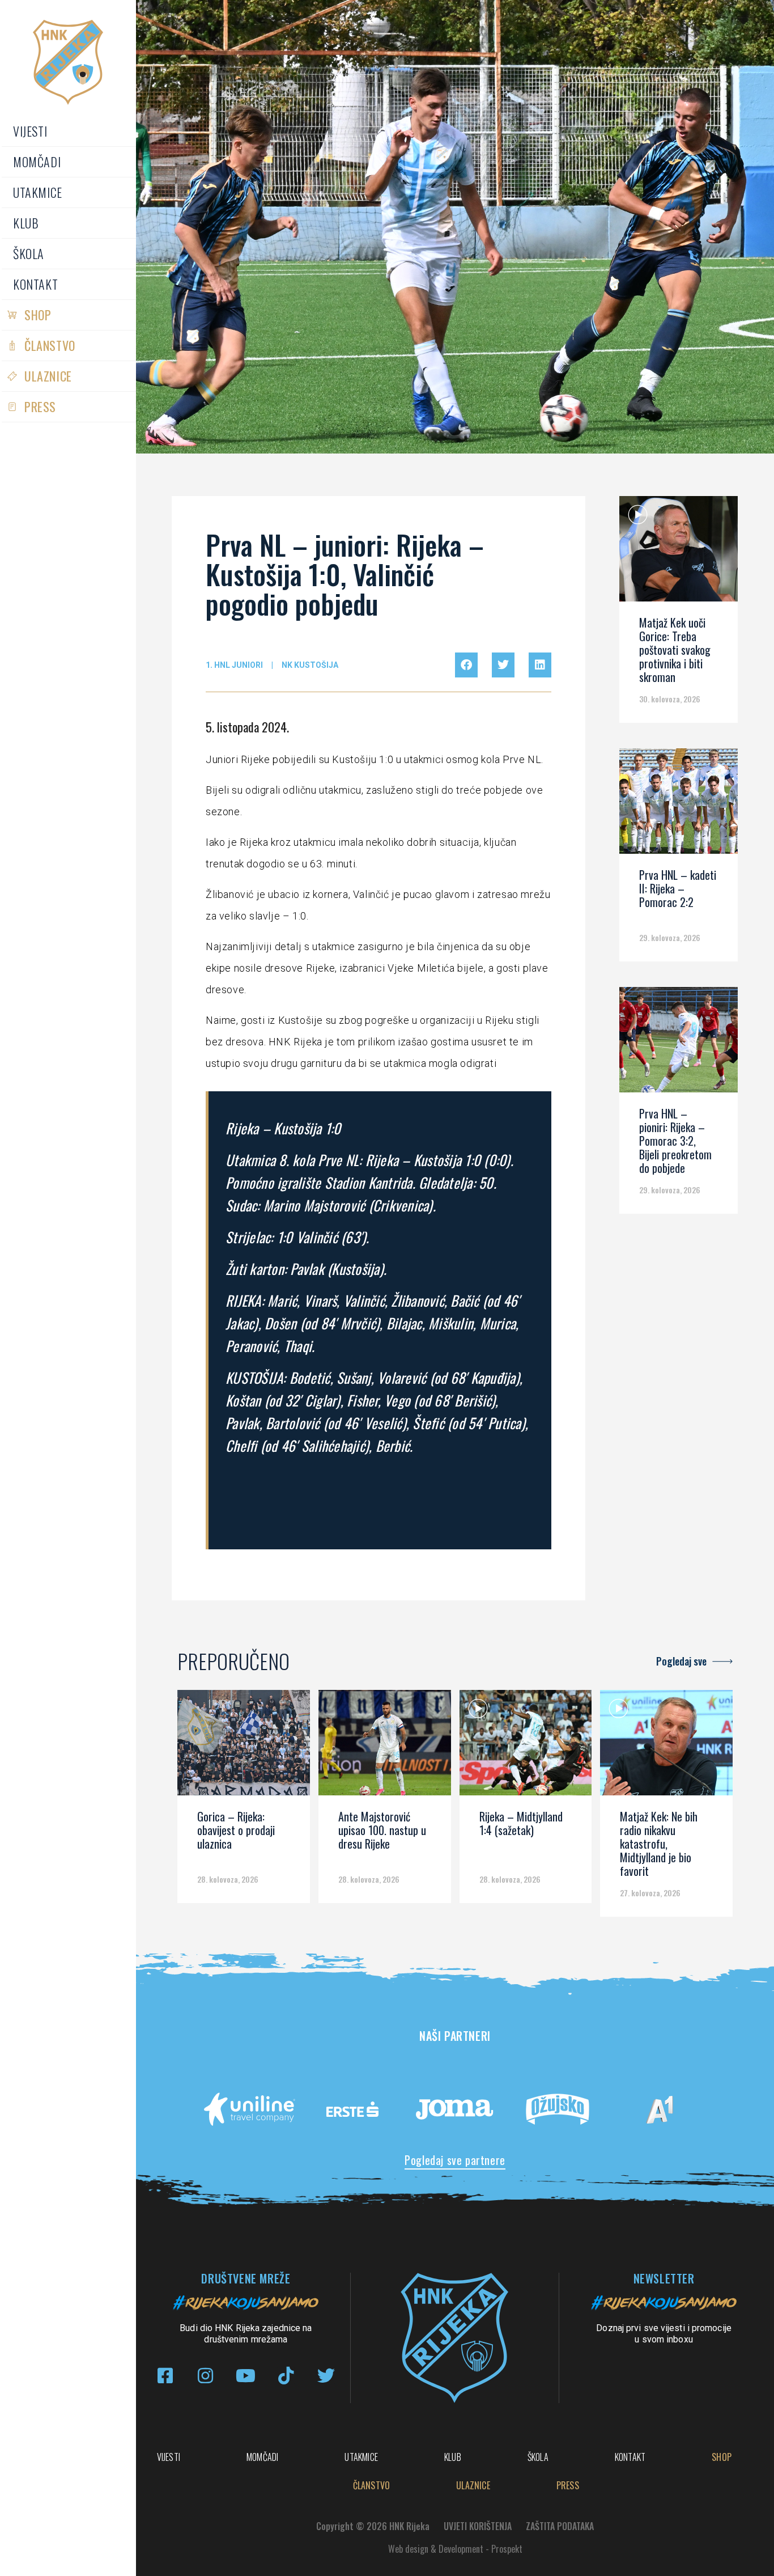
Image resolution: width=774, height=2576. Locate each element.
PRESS (40, 406)
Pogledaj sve (681, 1661)
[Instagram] (205, 2376)
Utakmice (38, 192)
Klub (26, 223)
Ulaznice (48, 376)
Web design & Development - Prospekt (455, 2549)
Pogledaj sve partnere (455, 2160)
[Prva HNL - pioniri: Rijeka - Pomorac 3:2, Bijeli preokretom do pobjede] (679, 1044)
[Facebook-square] (165, 2376)
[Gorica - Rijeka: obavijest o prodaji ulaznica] (244, 1747)
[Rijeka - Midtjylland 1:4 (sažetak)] (526, 1747)
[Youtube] (246, 2376)
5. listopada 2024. (247, 727)
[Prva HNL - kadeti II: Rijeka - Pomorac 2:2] (679, 805)
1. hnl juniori (234, 665)
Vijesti (30, 131)
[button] (466, 665)
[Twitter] (326, 2376)
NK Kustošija (310, 665)
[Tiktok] (286, 2376)
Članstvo (50, 345)
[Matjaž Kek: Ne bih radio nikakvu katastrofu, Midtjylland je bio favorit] (666, 1747)
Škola (29, 253)
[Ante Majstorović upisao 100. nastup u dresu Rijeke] (385, 1747)
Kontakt (35, 284)
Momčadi (37, 162)
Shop (38, 315)
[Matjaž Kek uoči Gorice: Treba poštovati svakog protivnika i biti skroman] (679, 553)
